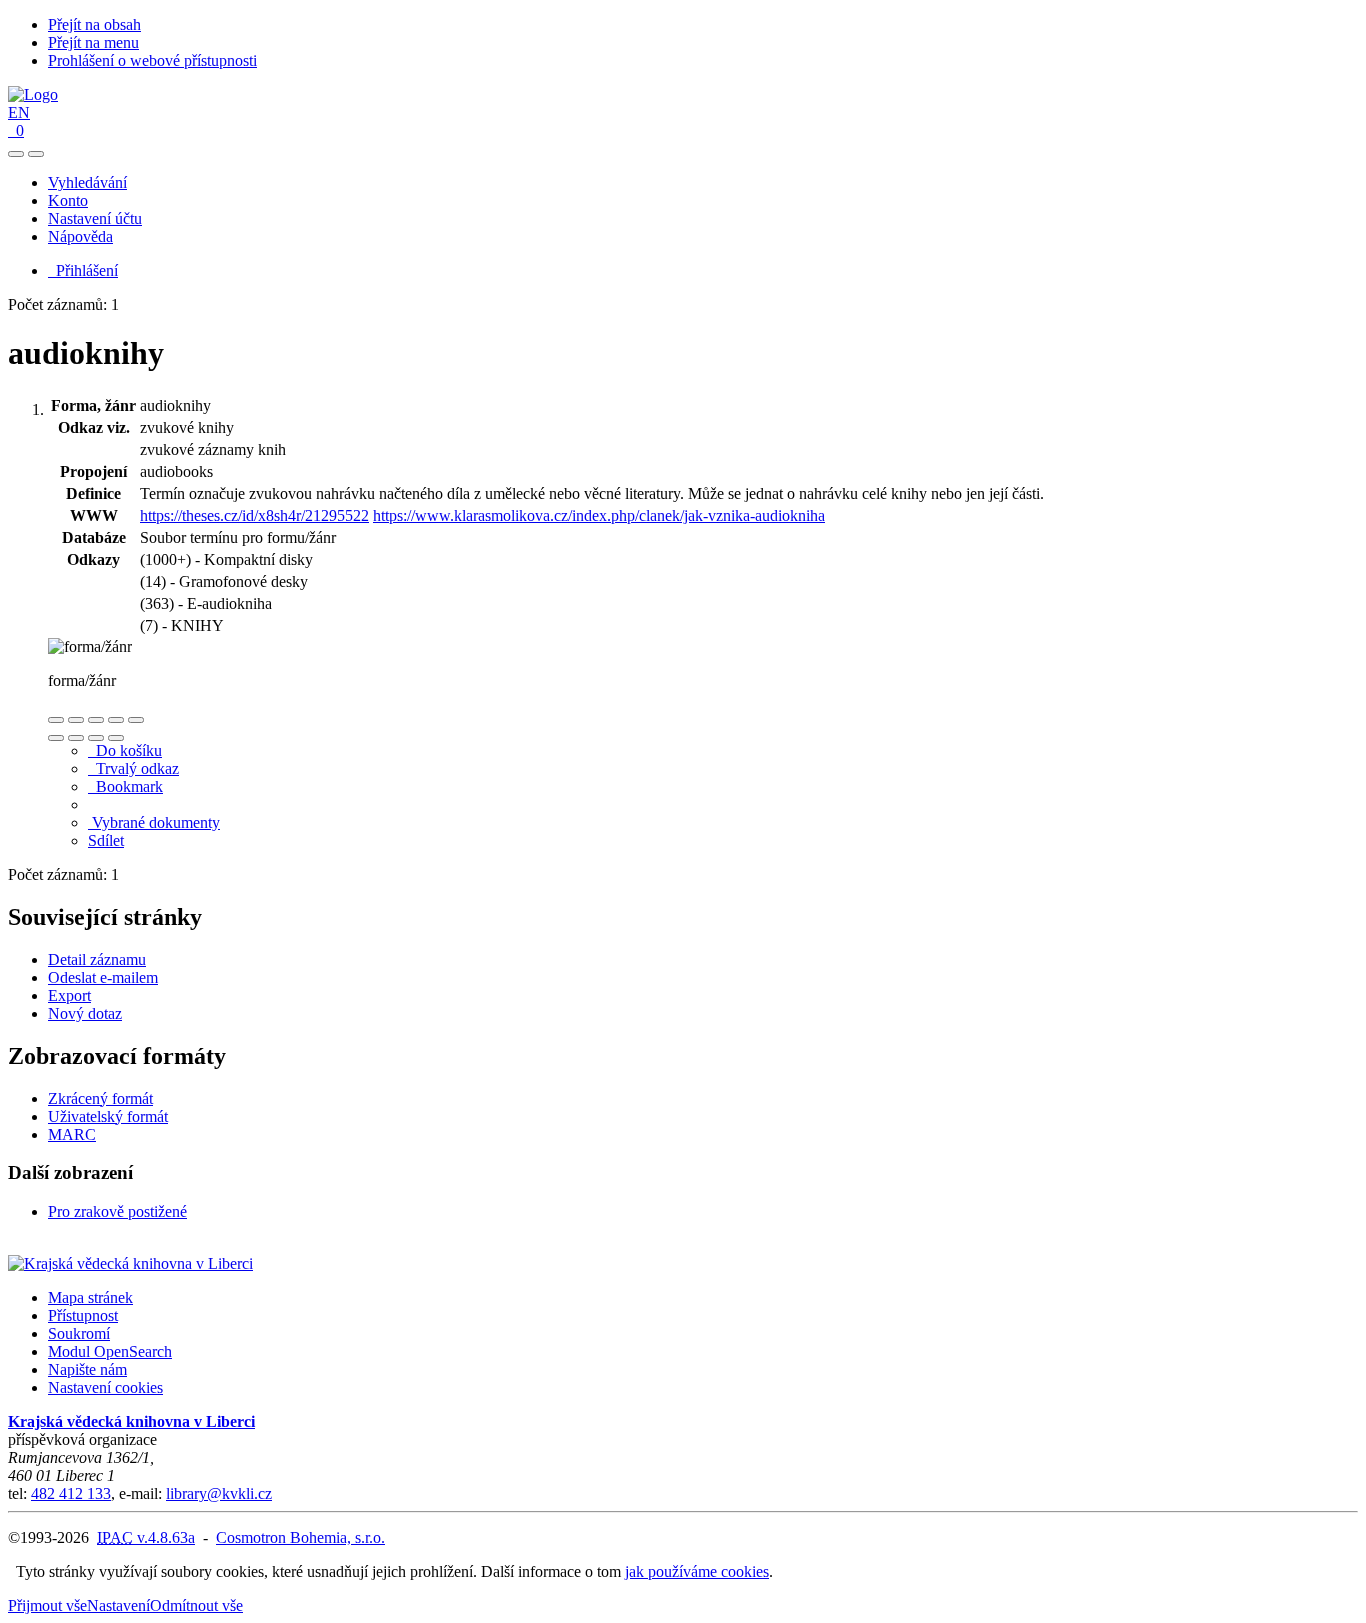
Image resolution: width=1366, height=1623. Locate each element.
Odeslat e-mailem (103, 977)
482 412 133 (71, 1493)
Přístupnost (83, 1315)
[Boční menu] (16, 154)
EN (19, 112)
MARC (72, 1134)
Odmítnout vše (196, 1605)
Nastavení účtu (95, 218)
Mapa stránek (90, 1297)
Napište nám (87, 1369)
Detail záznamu (97, 959)
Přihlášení (83, 270)
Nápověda (80, 236)
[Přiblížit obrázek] (56, 720)
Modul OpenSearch (110, 1351)
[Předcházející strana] (96, 738)
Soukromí (79, 1333)
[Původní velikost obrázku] (96, 720)
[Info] (136, 720)
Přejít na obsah (94, 24)
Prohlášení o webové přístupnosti (152, 60)
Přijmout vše (47, 1605)
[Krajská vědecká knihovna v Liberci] (130, 1263)
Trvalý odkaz (133, 768)
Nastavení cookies (105, 1387)
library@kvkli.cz (219, 1493)
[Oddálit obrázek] (76, 720)
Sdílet (106, 840)
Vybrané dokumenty (154, 822)
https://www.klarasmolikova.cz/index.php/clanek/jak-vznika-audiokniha (599, 515)
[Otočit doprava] (76, 738)
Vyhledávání (87, 182)
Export (69, 995)
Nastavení (118, 1605)
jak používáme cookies (697, 1571)
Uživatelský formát (108, 1116)
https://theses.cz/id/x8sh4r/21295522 (254, 515)
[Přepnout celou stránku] (116, 720)
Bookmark (125, 786)
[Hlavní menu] (36, 154)
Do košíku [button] (125, 750)
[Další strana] (116, 738)
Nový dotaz (85, 1013)
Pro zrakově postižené (117, 1211)
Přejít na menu (93, 42)
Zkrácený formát (100, 1098)
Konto (68, 200)
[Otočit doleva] (56, 738)
